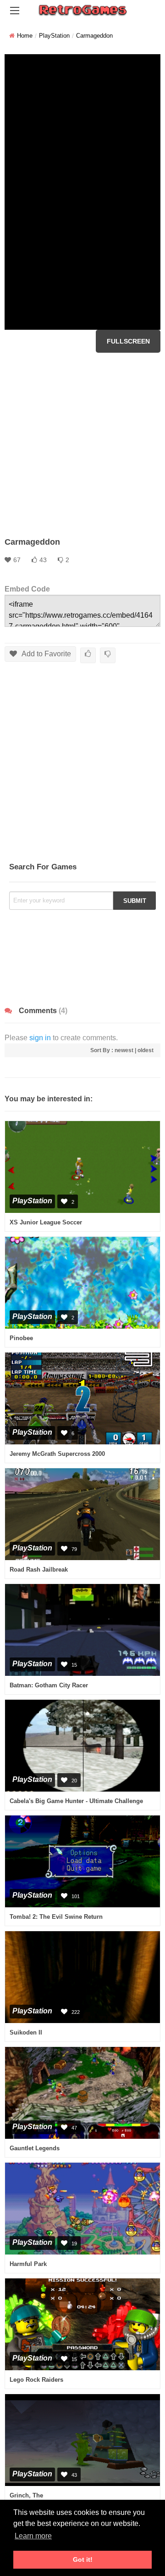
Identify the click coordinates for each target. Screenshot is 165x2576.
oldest (146, 1050)
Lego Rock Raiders (36, 2380)
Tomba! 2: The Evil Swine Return (56, 1917)
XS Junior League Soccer (46, 1222)
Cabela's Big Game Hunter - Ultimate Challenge (76, 1801)
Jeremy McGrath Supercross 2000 (57, 1454)
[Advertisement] (82, 445)
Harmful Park (28, 2264)
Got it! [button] (83, 2559)
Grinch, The (26, 2495)
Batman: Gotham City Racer (49, 1685)
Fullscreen (128, 341)
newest (124, 1050)
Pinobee (21, 1338)
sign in (40, 1038)
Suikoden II (26, 2032)
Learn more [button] (33, 2536)
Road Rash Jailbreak (39, 1570)
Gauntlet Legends (35, 2148)
